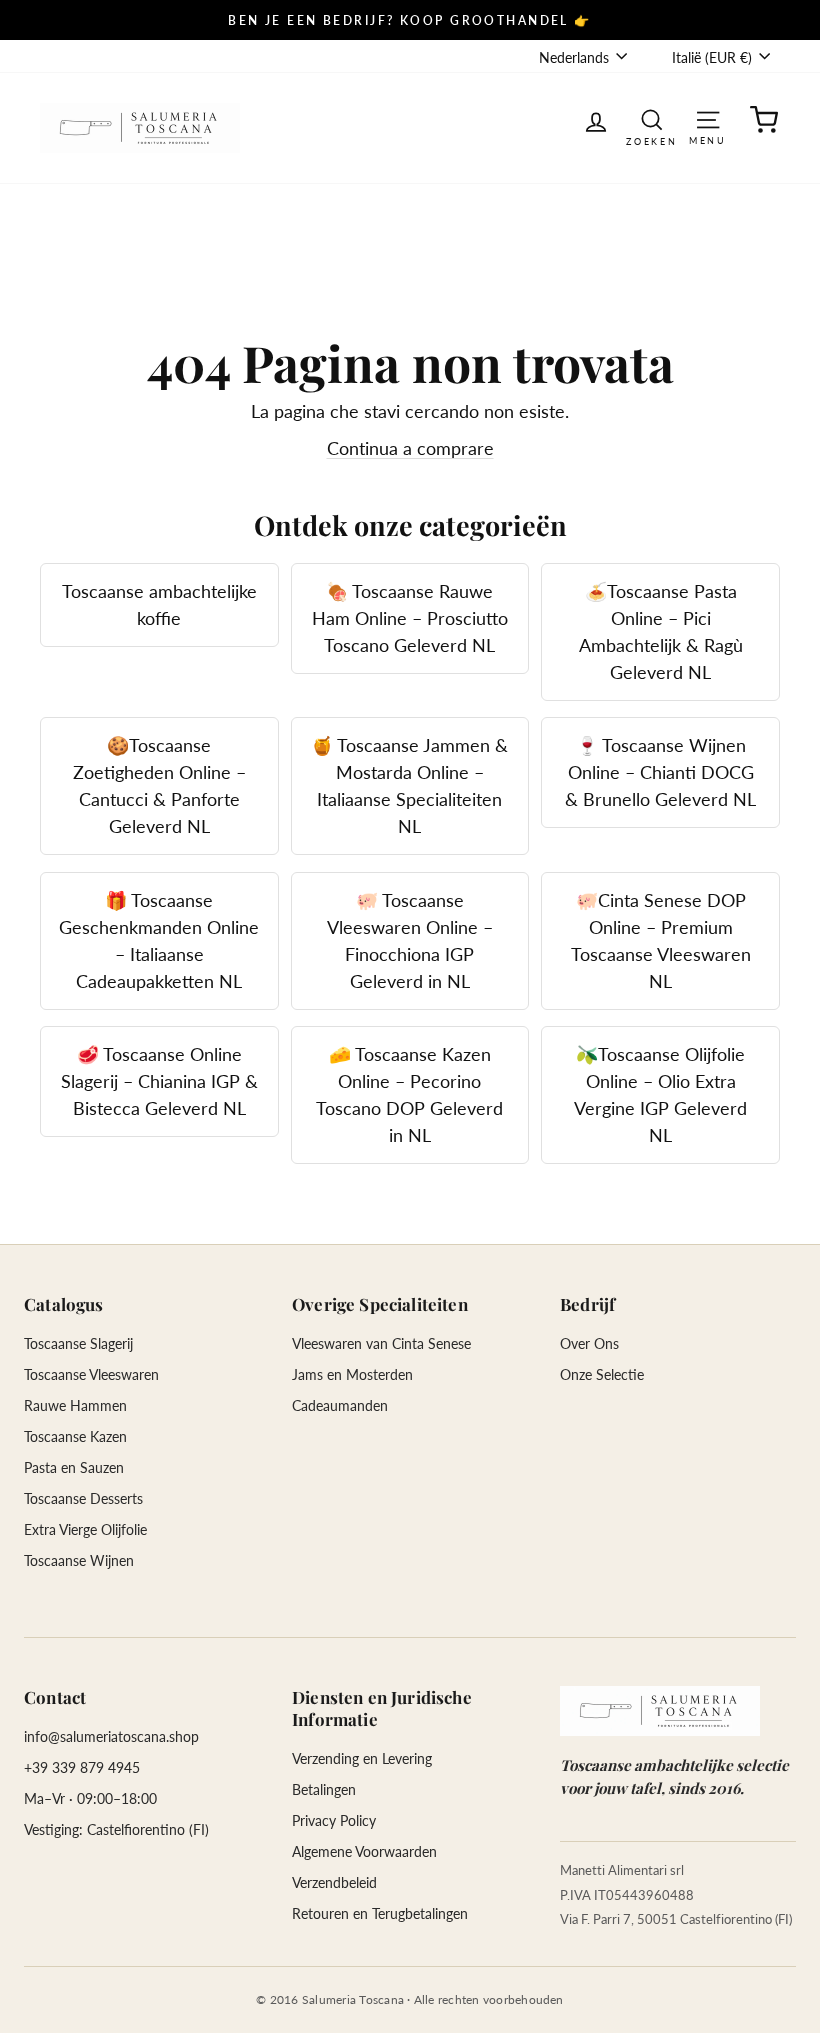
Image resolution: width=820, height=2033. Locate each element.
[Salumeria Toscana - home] (660, 1711)
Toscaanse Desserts (83, 1498)
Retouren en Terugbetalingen (380, 1913)
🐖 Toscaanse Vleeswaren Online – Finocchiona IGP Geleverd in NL (410, 940)
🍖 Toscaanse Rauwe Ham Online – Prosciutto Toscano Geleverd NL (410, 618)
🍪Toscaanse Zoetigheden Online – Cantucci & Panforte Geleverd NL (159, 785)
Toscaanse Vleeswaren (91, 1374)
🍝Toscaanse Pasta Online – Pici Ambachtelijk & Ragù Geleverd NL (661, 631)
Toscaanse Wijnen (79, 1560)
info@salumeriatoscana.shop (111, 1736)
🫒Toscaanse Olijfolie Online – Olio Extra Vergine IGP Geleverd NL (660, 1094)
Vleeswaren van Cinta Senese (381, 1343)
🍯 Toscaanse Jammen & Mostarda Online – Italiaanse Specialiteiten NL (409, 785)
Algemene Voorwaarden (364, 1851)
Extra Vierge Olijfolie (85, 1529)
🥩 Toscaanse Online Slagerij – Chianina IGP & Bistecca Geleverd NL (159, 1081)
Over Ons (589, 1343)
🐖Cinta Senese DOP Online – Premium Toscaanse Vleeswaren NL (661, 940)
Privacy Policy (334, 1820)
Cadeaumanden (340, 1405)
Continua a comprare (410, 448)
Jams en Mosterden (352, 1374)
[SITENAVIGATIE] (708, 118)
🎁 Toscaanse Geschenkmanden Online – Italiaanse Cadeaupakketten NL (159, 940)
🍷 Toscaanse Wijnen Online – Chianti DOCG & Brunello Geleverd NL (660, 772)
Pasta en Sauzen (74, 1467)
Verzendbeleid (334, 1882)
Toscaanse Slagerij (78, 1343)
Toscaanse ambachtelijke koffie (159, 604)
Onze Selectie (602, 1374)
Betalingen (324, 1789)
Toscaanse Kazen (75, 1436)
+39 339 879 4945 (82, 1767)
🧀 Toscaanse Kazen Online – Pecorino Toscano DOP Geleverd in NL (409, 1094)
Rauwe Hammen (75, 1405)
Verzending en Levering (362, 1758)
